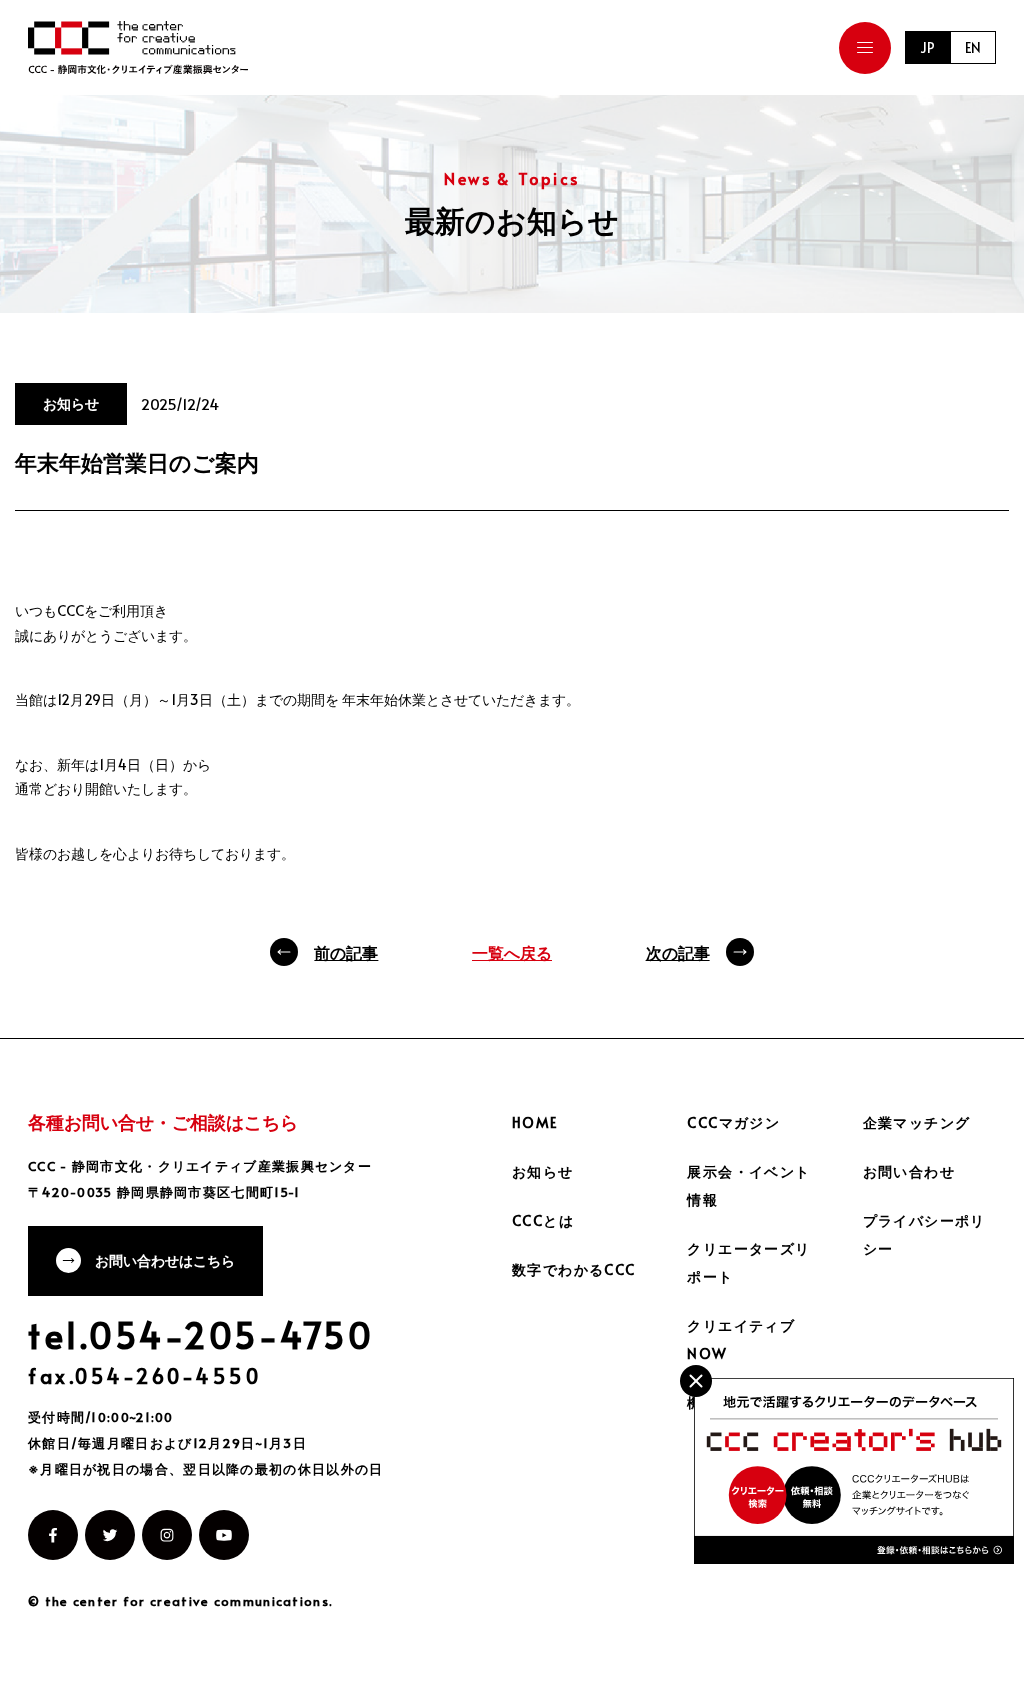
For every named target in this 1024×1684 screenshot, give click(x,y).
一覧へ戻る (512, 952)
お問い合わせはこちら (165, 1260)
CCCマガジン (733, 1122)
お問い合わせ (909, 1171)
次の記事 (678, 952)
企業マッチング (917, 1122)
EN (973, 47)
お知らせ (543, 1171)
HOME (535, 1122)
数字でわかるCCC (574, 1269)
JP (927, 47)
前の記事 (346, 952)
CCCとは (543, 1220)
